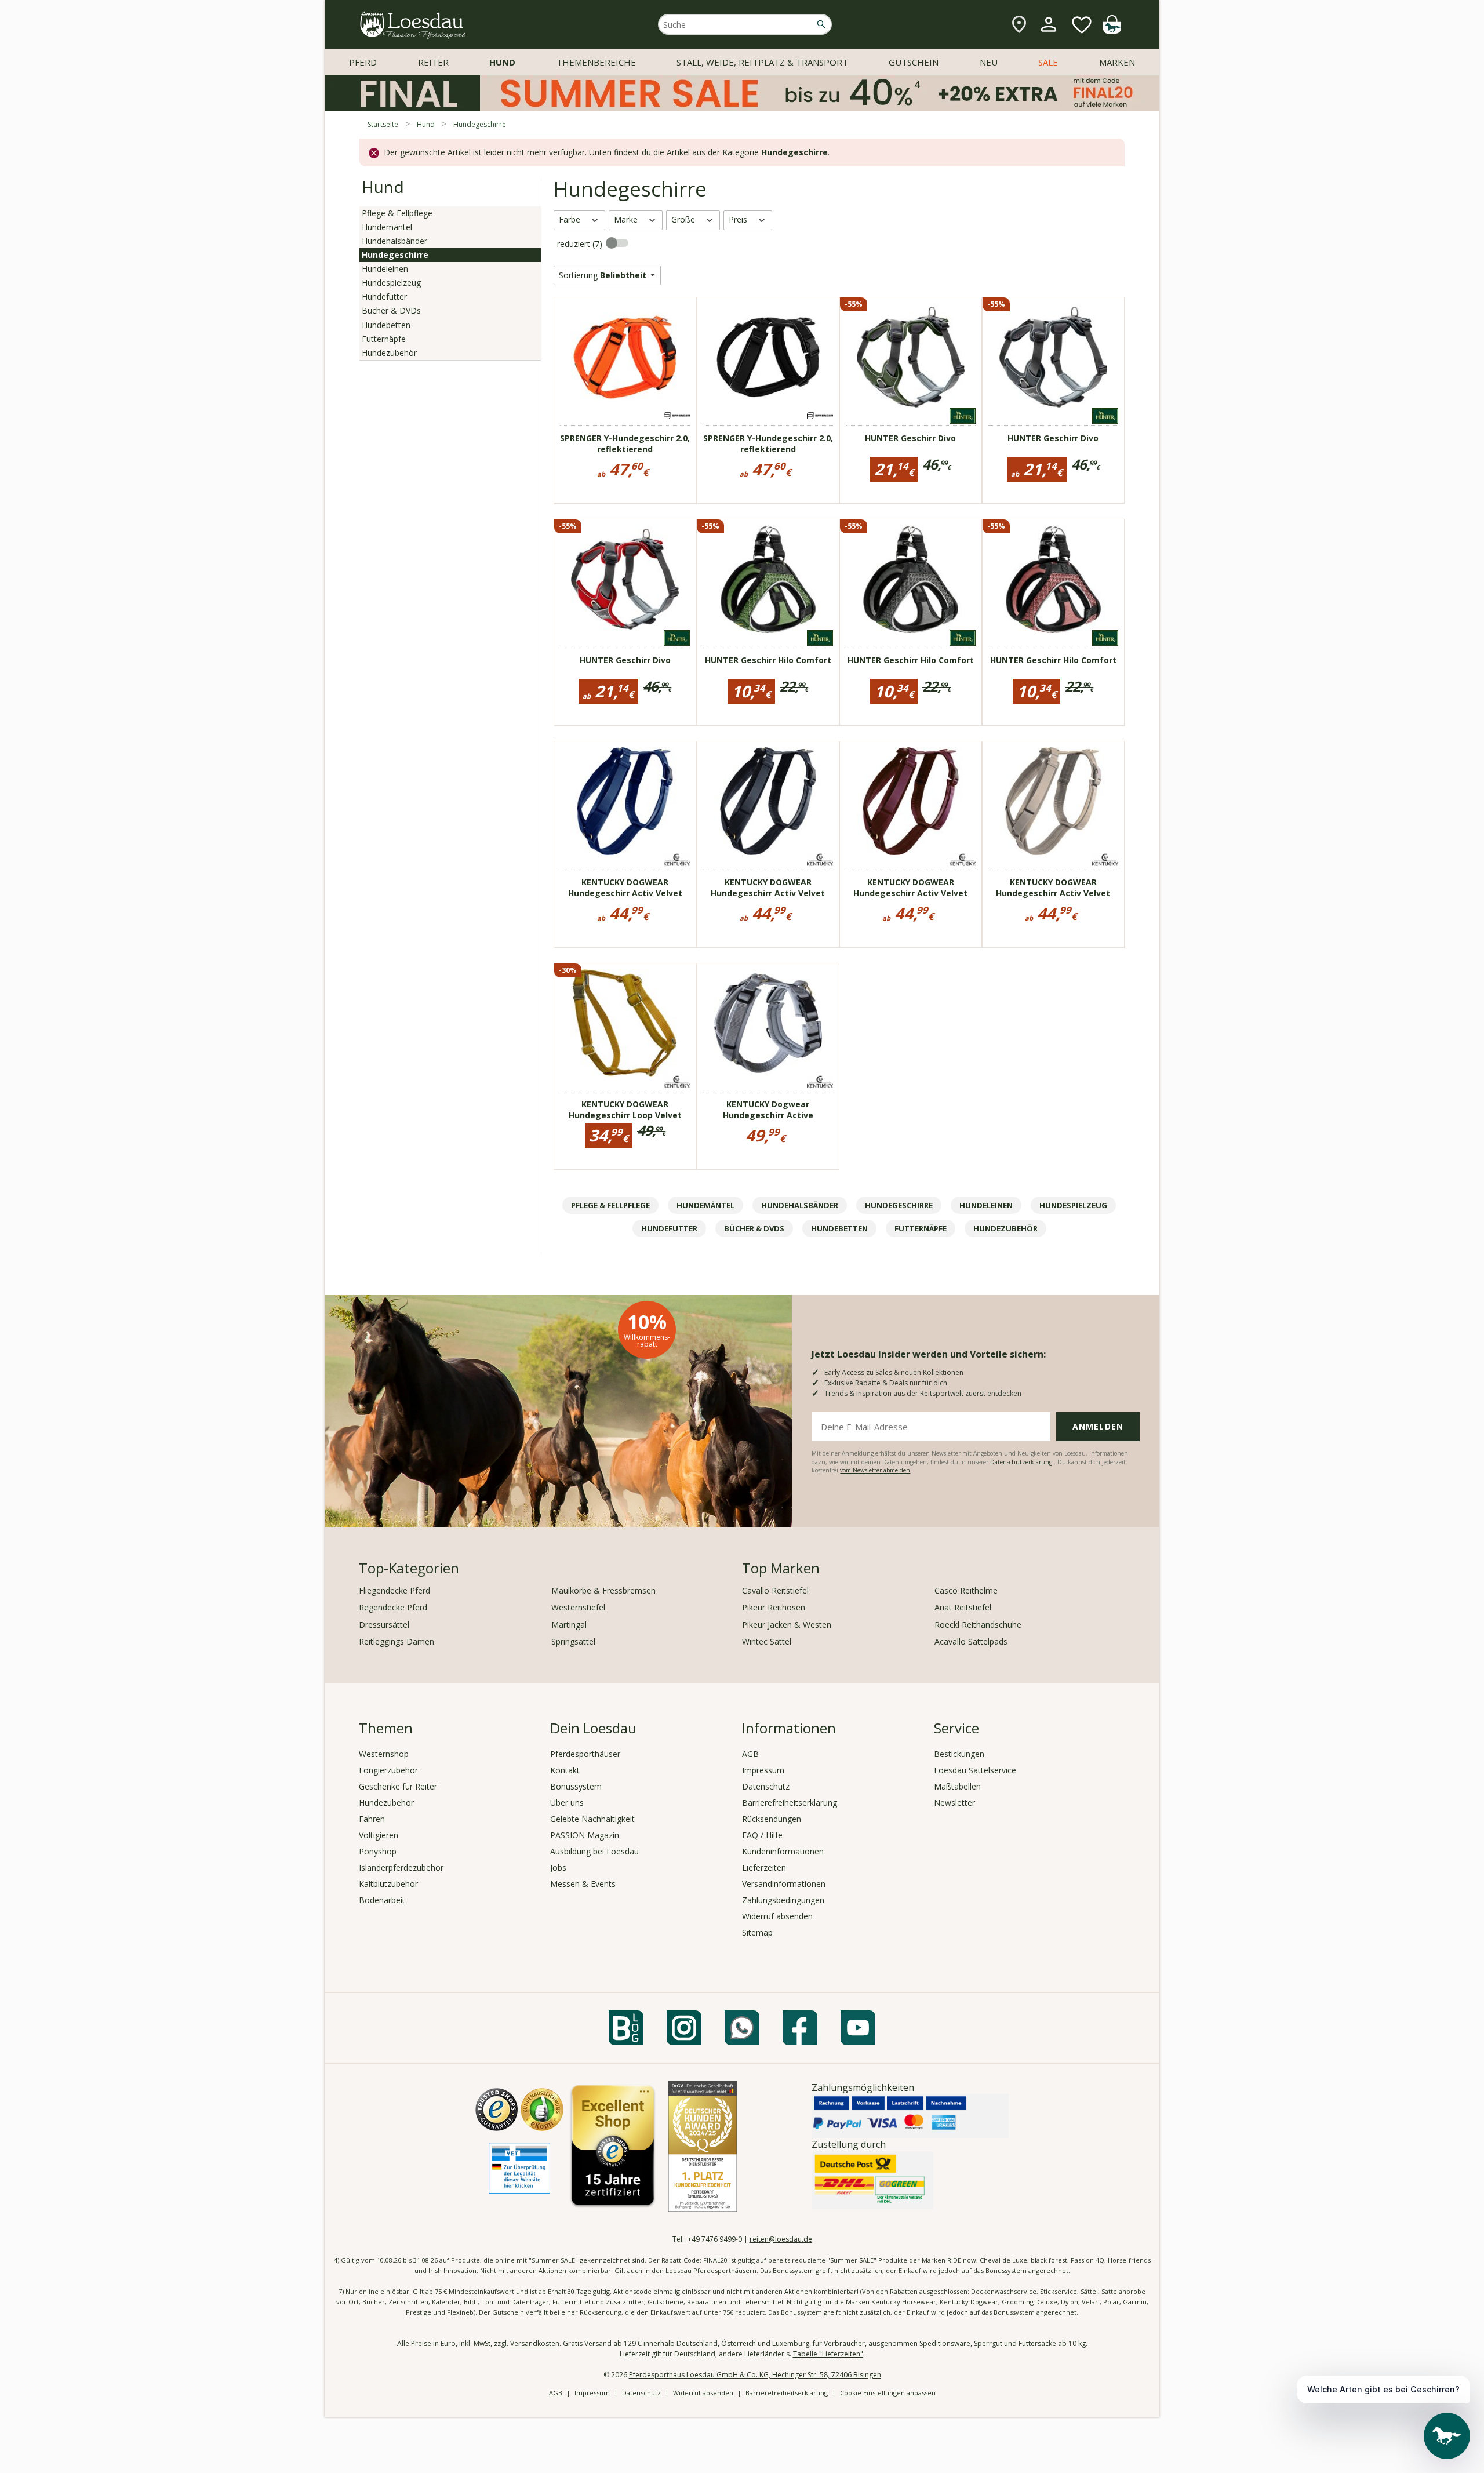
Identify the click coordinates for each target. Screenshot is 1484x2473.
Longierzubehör (388, 1770)
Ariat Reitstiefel (963, 1607)
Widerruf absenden (777, 1916)
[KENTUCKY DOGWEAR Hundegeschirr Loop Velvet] (625, 1023)
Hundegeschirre (395, 255)
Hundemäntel (387, 227)
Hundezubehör (389, 353)
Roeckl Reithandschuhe (978, 1625)
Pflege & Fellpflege (397, 213)
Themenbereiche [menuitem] (596, 62)
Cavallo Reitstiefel (775, 1590)
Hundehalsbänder (394, 241)
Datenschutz (766, 1786)
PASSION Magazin (585, 1835)
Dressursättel (384, 1625)
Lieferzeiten (764, 1868)
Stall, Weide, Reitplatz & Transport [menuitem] (762, 62)
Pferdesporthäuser (585, 1754)
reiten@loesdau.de (781, 2239)
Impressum (763, 1770)
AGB (750, 1754)
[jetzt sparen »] (742, 106)
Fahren (372, 1819)
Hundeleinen (385, 269)
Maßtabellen (957, 1786)
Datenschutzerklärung (1022, 1462)
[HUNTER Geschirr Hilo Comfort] (768, 579)
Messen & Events (583, 1884)
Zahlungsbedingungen (783, 1900)
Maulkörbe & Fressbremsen (603, 1590)
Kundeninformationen (783, 1851)
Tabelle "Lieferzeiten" (828, 2354)
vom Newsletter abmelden (875, 1470)
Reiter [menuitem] (433, 62)
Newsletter (954, 1803)
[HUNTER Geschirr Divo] (911, 357)
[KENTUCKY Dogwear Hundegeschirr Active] (768, 1023)
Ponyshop (378, 1851)
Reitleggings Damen (397, 1641)
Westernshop (384, 1754)
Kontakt (565, 1770)
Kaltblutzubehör (388, 1884)
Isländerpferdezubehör (401, 1868)
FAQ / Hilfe (762, 1835)
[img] (1112, 30)
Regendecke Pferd (393, 1607)
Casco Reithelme (966, 1590)
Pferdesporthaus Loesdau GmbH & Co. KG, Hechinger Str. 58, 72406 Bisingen (755, 2375)
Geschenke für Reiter (398, 1786)
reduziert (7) (581, 244)
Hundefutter (384, 297)
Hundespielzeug (391, 283)
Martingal (569, 1625)
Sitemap (757, 1932)
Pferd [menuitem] (363, 62)
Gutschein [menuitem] (914, 62)
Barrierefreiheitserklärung (790, 1803)
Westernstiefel (578, 1607)
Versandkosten (535, 2343)
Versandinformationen (784, 1884)
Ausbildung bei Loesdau (594, 1851)
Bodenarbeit (382, 1900)
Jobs (558, 1868)
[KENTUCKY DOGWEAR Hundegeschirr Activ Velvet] (625, 801)
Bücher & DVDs (391, 310)
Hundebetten (386, 325)
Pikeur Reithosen (774, 1607)
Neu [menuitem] (989, 62)
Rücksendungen (772, 1819)
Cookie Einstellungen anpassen (888, 2393)
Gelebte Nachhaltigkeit (592, 1819)
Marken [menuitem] (1117, 62)
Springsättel (573, 1641)
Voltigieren (379, 1835)
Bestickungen (959, 1754)
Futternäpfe (384, 339)
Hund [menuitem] (502, 62)
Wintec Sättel (767, 1641)
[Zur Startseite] (413, 25)
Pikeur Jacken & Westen (787, 1625)
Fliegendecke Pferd (394, 1590)
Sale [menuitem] (1048, 62)
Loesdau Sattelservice (975, 1770)
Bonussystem (576, 1786)
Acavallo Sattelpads (971, 1641)
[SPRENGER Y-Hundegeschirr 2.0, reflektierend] (625, 357)
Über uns (567, 1803)
